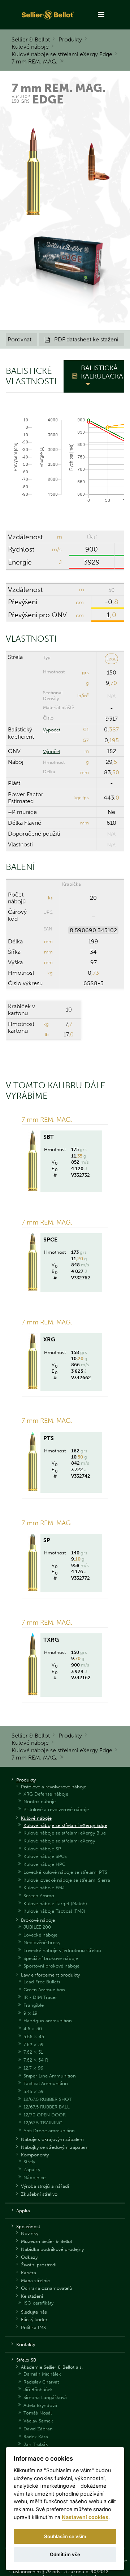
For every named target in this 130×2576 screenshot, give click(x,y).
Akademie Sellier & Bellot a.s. (52, 2367)
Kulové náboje (30, 47)
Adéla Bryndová (40, 2405)
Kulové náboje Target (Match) (55, 1904)
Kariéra (29, 2273)
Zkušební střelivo (39, 2194)
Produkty (70, 39)
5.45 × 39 (34, 2091)
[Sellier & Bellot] (48, 15)
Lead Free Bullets (42, 1982)
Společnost (28, 2227)
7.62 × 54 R (36, 2060)
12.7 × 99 (34, 2068)
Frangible (34, 2005)
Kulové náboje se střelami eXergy (59, 1841)
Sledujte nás (34, 2312)
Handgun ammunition (48, 2021)
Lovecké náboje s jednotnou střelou (62, 1950)
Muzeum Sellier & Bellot (47, 2241)
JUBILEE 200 (37, 1927)
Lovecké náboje (40, 1935)
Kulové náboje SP (42, 1849)
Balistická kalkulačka (102, 372)
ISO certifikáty (38, 2303)
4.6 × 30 (33, 2029)
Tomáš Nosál (38, 2413)
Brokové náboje (38, 1920)
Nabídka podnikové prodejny (52, 2249)
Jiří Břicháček (38, 2389)
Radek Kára (36, 2437)
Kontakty (26, 2344)
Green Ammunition (44, 1990)
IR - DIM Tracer (40, 1997)
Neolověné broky (42, 1942)
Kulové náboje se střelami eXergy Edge (62, 54)
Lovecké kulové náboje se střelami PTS (65, 1872)
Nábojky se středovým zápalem (55, 2147)
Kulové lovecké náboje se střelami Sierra (67, 1880)
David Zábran (38, 2429)
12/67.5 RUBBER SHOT (48, 2099)
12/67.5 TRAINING (43, 2123)
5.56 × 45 (34, 2037)
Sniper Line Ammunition (50, 2076)
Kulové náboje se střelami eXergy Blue (65, 1833)
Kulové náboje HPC (44, 1864)
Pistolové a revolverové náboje (54, 1787)
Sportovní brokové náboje (51, 1966)
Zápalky (32, 2170)
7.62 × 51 (33, 2052)
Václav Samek (38, 2421)
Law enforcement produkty (50, 1975)
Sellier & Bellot (31, 39)
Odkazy (29, 2257)
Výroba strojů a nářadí (45, 2186)
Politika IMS (33, 2327)
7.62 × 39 (34, 2044)
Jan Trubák (36, 2444)
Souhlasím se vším (65, 2536)
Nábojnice (34, 2177)
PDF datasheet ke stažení (82, 339)
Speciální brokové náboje (51, 1958)
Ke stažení (32, 2296)
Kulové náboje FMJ (44, 1888)
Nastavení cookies (85, 2517)
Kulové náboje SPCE (45, 1856)
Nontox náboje (40, 1802)
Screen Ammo (39, 1896)
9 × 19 (31, 2013)
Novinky (30, 2233)
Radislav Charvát (41, 2382)
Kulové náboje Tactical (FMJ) (54, 1911)
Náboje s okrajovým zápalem (52, 2139)
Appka (23, 2211)
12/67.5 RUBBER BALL (47, 2107)
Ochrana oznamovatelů (47, 2288)
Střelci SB (26, 2360)
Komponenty (35, 2155)
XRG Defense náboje (46, 1794)
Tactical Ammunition (46, 2083)
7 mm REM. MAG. (34, 61)
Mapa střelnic (35, 2281)
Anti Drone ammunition (49, 2131)
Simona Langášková (45, 2397)
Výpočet (52, 730)
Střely (29, 2162)
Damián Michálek (42, 2374)
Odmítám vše (65, 2554)
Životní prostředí (39, 2265)
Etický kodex (34, 2320)
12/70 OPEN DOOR (45, 2115)
